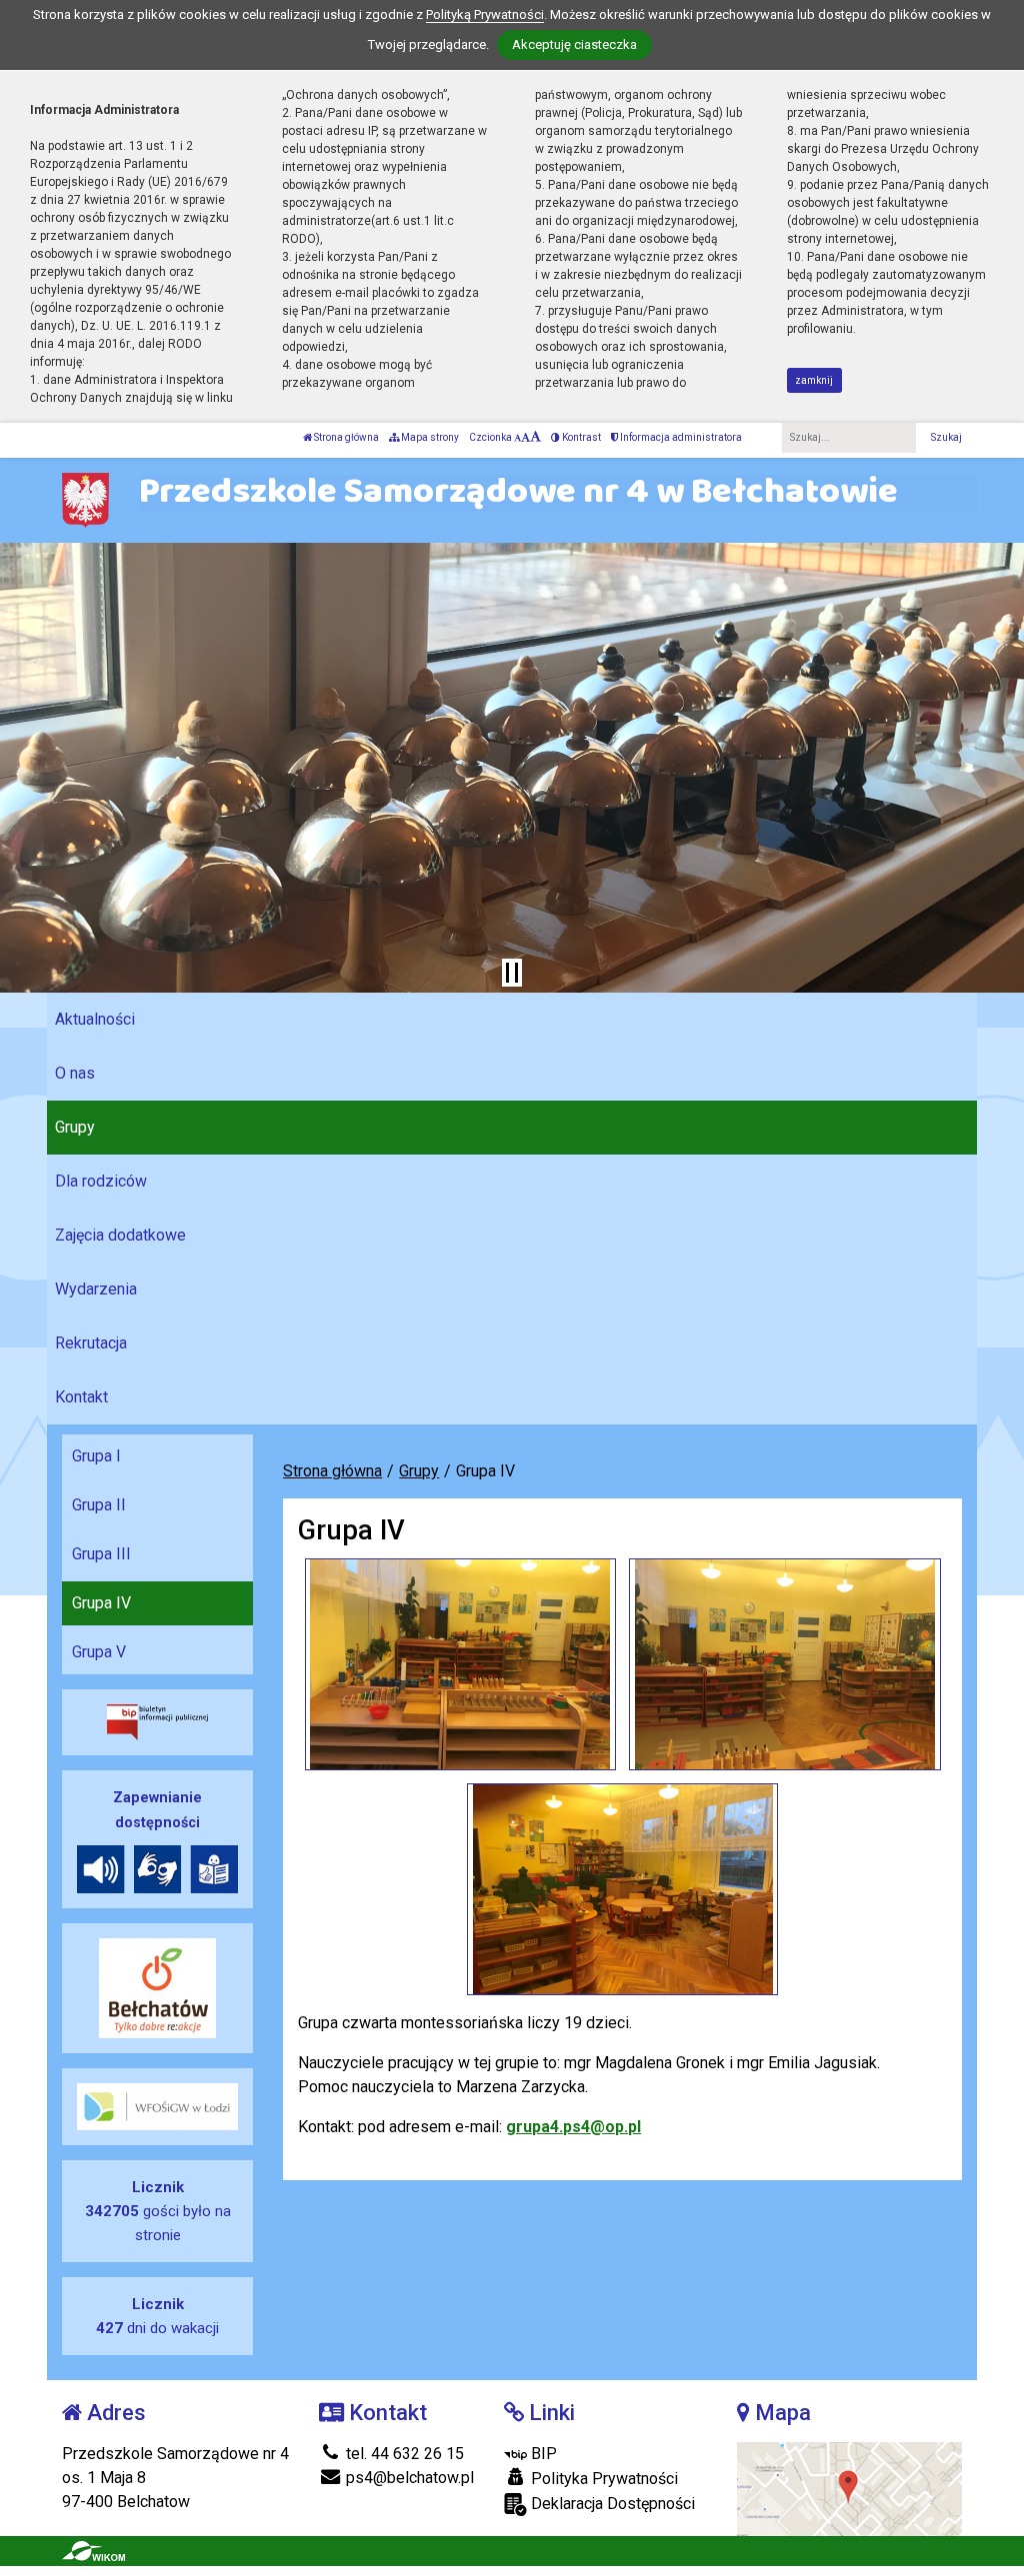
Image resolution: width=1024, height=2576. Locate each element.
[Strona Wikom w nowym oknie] (93, 2551)
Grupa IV (101, 1603)
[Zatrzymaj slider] (512, 973)
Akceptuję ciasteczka (574, 44)
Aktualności (95, 1019)
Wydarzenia (96, 1289)
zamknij (814, 380)
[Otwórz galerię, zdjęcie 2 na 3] (784, 1664)
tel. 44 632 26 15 (403, 2454)
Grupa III (101, 1554)
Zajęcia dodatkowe (120, 1235)
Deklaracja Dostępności (611, 2504)
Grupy (75, 1127)
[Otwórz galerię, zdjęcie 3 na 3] (622, 1889)
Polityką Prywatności (485, 14)
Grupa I (96, 1456)
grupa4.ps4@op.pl (573, 2127)
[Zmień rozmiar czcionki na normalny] (517, 437)
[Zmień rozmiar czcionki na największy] (535, 437)
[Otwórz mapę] (849, 2488)
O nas (75, 1073)
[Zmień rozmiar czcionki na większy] (525, 437)
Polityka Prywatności (602, 2479)
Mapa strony (429, 437)
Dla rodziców (101, 1181)
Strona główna (345, 437)
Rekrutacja (91, 1343)
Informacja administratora (680, 437)
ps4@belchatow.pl (408, 2478)
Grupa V (99, 1652)
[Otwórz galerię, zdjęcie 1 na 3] (460, 1664)
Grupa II (99, 1505)
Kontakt (81, 1397)
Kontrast (580, 437)
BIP (542, 2454)
